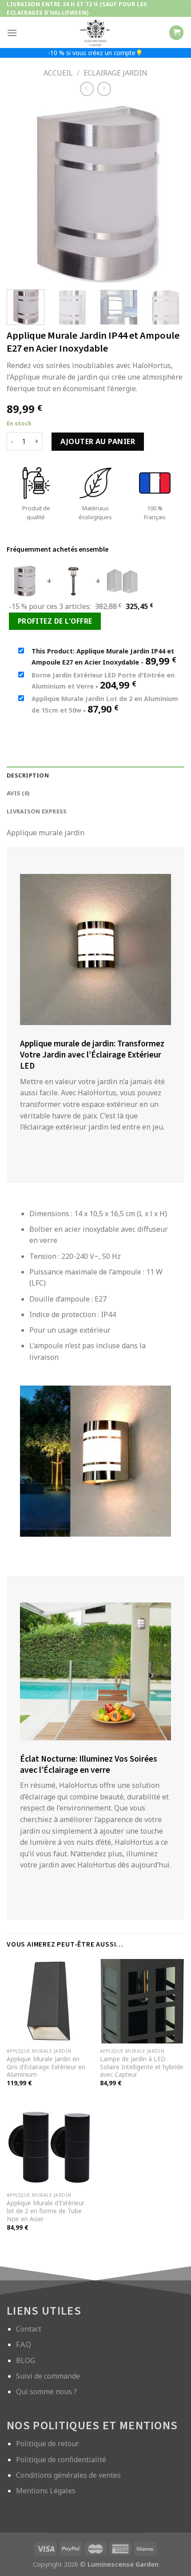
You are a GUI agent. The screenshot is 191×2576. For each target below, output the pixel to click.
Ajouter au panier (98, 441)
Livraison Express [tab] (37, 811)
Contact (29, 2329)
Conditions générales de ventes (68, 2475)
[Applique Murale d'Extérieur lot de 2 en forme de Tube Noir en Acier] (49, 2146)
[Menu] (12, 33)
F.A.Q (24, 2344)
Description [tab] (28, 775)
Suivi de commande (48, 2376)
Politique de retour (48, 2444)
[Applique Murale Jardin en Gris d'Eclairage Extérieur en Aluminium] (49, 2001)
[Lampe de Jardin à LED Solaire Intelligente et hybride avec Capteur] (142, 2001)
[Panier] (176, 33)
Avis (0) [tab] (18, 793)
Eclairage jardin (115, 73)
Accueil (58, 73)
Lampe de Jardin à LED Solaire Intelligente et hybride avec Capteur (142, 2067)
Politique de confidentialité (61, 2460)
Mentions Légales (46, 2491)
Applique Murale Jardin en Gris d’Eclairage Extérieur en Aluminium (46, 2067)
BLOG (26, 2360)
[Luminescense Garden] (95, 32)
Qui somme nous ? (46, 2392)
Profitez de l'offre (55, 621)
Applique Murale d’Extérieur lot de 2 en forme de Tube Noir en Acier (46, 2211)
